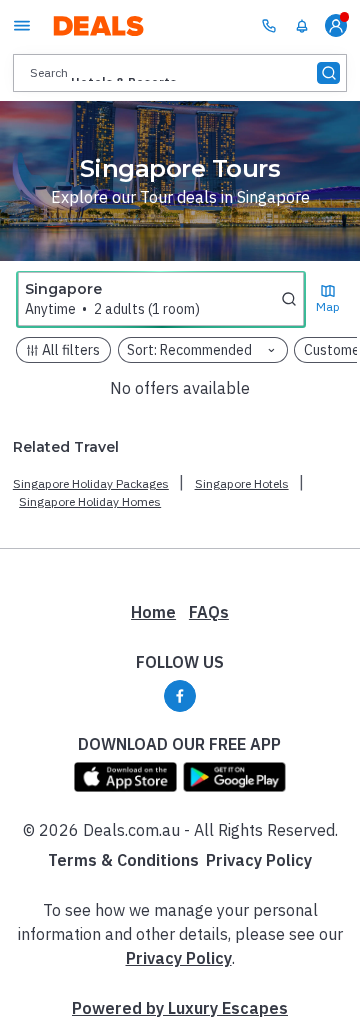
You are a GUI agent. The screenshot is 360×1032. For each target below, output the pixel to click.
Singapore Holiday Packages (91, 483)
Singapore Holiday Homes (90, 501)
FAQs (209, 612)
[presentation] (180, 72)
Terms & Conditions (123, 860)
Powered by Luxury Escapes (180, 1008)
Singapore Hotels (242, 483)
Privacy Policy (259, 860)
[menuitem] (302, 26)
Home (153, 612)
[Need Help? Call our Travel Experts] (269, 25)
